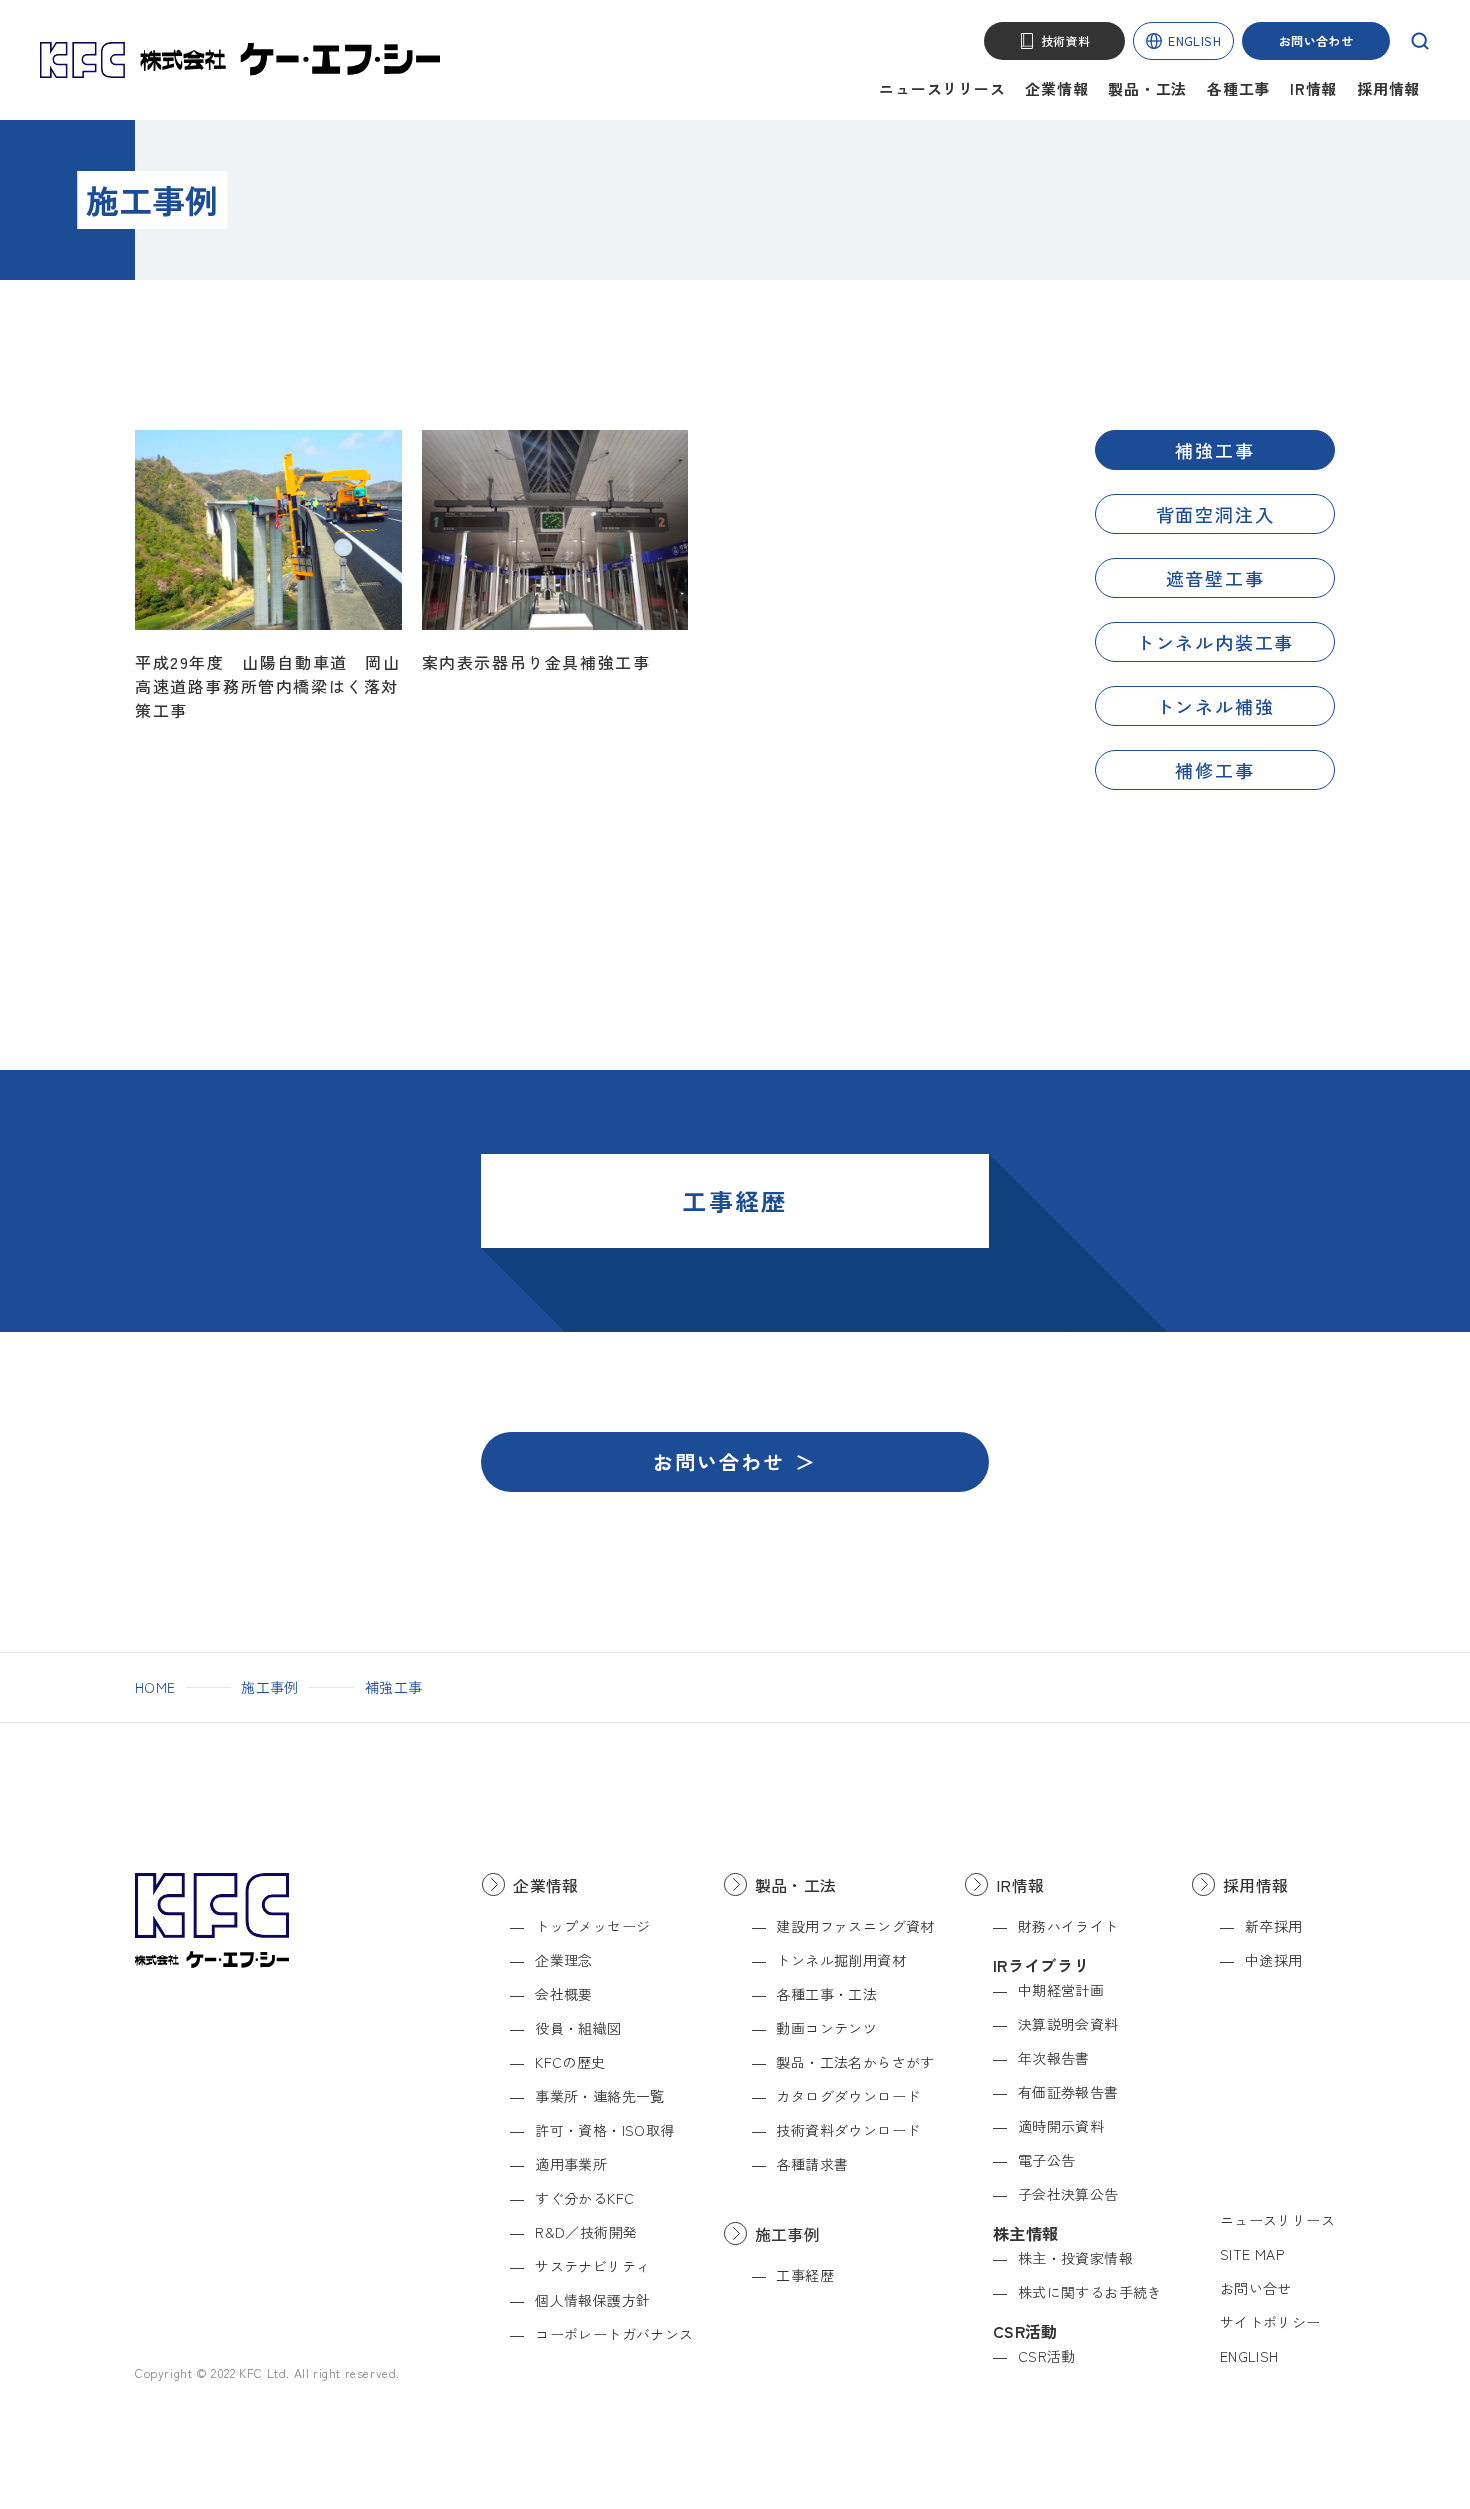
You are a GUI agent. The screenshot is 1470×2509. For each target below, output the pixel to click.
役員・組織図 (578, 2028)
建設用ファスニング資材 (855, 1926)
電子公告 (1047, 2160)
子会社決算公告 (1068, 2194)
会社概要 (564, 1994)
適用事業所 (571, 2164)
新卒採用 (1274, 1926)
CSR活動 (1047, 2356)
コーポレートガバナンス (614, 2334)
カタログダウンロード (848, 2096)
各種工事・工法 (826, 1994)
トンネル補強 (1215, 706)
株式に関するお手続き (1090, 2292)
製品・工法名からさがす (855, 2062)
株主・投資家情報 (1075, 2258)
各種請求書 (812, 2164)
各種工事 (1238, 88)
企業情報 (1056, 88)
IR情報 (1313, 88)
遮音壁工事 (1215, 578)
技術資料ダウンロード (848, 2130)
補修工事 (1214, 770)
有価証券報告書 (1068, 2092)
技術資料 (1066, 40)
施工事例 (269, 1687)
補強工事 (1214, 450)
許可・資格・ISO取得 (604, 2130)
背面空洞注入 (1215, 514)
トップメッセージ (592, 1926)
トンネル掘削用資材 (841, 1960)
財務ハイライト (1068, 1926)
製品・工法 (1147, 88)
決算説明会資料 (1068, 2024)
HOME (155, 1687)
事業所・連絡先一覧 (600, 2096)
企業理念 (564, 1960)
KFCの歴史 (570, 2062)
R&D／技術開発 (586, 2232)
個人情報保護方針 (592, 2300)
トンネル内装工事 (1215, 642)
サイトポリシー (1270, 2322)
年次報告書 (1054, 2058)
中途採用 (1274, 1960)
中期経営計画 (1061, 1990)
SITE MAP (1252, 2254)
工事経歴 (805, 2275)
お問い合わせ (1316, 40)
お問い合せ (1256, 2288)
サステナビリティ (592, 2266)
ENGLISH (1194, 40)
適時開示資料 (1061, 2126)
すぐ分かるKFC (584, 2198)
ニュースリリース (942, 88)
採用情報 (1388, 88)
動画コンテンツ (826, 2028)
